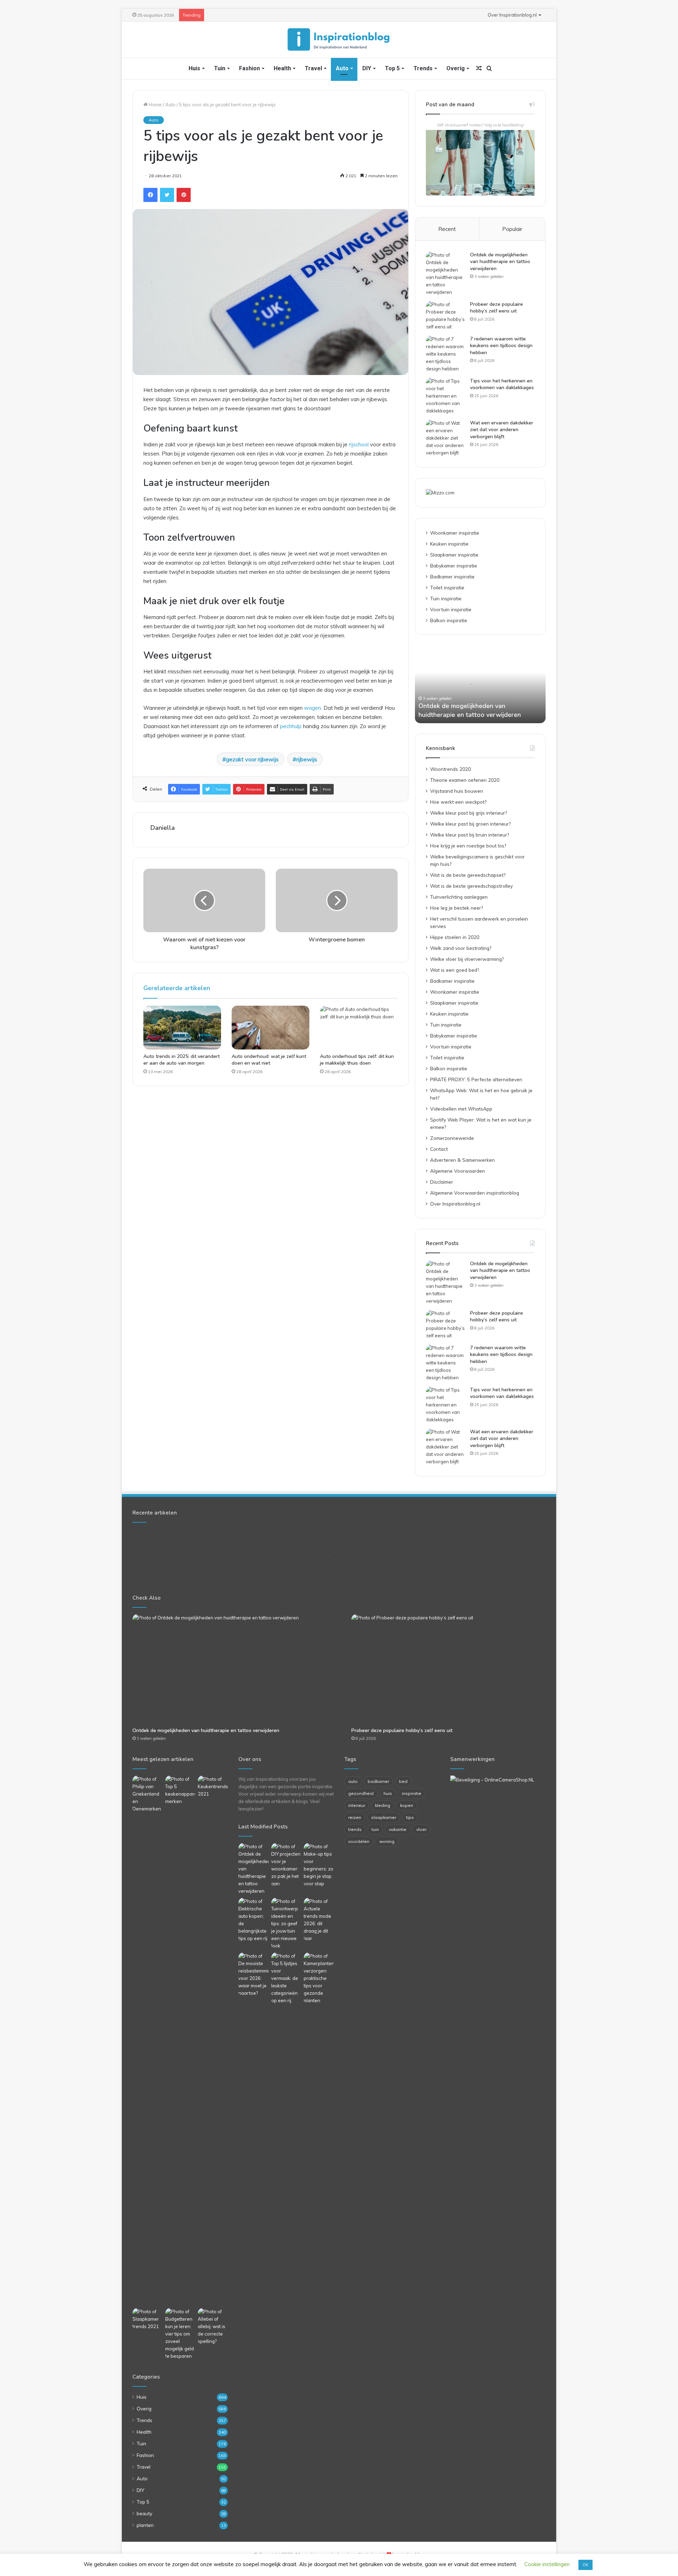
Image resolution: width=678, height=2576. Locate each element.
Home (155, 105)
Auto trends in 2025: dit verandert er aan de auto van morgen (182, 1060)
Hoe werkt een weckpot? (458, 802)
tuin (375, 1829)
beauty (144, 2513)
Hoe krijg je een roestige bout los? (468, 846)
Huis (194, 68)
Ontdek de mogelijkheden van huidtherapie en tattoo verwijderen (500, 262)
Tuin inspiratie (446, 598)
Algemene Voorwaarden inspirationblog (475, 1193)
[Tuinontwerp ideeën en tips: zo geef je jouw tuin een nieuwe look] (286, 1924)
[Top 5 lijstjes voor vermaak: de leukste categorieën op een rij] (286, 1978)
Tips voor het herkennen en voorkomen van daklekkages (502, 384)
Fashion (249, 68)
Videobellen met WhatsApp (461, 1109)
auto (353, 1781)
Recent (447, 229)
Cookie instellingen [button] (547, 2564)
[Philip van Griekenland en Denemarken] (147, 1794)
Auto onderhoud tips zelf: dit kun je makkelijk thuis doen (357, 1060)
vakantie (398, 1829)
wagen (313, 708)
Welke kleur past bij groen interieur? (470, 824)
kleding (383, 1805)
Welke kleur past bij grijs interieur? (468, 813)
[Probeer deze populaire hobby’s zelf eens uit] (445, 316)
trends (355, 1829)
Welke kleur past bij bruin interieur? (469, 835)
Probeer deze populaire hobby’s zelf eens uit (496, 308)
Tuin (220, 68)
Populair (512, 229)
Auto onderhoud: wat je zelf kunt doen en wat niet (269, 1060)
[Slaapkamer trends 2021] (147, 2319)
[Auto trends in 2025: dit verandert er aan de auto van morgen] (182, 1028)
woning (387, 1841)
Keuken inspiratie (449, 544)
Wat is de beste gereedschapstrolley (471, 886)
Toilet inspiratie (447, 587)
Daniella (163, 828)
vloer (421, 1829)
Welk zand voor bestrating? (461, 948)
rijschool (359, 444)
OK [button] (585, 2565)
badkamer (378, 1781)
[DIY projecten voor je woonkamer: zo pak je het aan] (286, 1865)
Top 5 (392, 68)
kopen (407, 1805)
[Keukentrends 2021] (213, 1787)
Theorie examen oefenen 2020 (465, 780)
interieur (357, 1805)
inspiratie (412, 1793)
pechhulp (291, 726)
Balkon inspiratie (449, 620)
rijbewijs (307, 759)
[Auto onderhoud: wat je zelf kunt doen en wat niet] (270, 1028)
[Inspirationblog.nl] (339, 40)
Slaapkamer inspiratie (454, 555)
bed (403, 1781)
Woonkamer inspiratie (455, 533)
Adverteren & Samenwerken (462, 1160)
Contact (439, 1149)
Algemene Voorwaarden (457, 1171)
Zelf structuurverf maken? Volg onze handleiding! (480, 125)
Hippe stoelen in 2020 (455, 937)
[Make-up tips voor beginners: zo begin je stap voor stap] (319, 1865)
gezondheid (361, 1793)
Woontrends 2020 (450, 769)
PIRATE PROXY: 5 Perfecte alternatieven (476, 1079)
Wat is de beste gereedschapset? (468, 875)
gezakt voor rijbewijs (252, 759)
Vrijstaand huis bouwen (457, 791)
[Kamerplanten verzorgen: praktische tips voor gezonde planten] (319, 1978)
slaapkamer (384, 1817)
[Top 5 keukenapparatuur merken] (180, 2040)
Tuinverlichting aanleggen (459, 897)
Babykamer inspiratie (454, 566)
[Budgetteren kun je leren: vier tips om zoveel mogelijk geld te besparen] (180, 2334)
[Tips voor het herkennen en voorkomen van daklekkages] (445, 396)
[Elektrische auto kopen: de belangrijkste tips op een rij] (253, 1920)
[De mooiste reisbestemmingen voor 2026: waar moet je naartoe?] (253, 1975)
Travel (313, 68)
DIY (367, 68)
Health (282, 68)
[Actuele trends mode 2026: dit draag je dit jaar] (319, 1920)
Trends (423, 68)
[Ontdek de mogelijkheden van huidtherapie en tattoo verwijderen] (445, 274)
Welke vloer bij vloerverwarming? (467, 959)
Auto (342, 68)
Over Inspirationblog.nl (512, 15)
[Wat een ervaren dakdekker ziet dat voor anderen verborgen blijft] (445, 438)
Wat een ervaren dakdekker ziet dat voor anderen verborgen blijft (502, 430)
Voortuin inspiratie (451, 609)
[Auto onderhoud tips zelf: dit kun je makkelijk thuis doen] (359, 1028)
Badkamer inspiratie (452, 576)
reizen (355, 1817)
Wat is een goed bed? (454, 970)
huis (388, 1793)
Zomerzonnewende (452, 1138)
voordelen (359, 1841)
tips (410, 1817)
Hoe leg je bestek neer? (456, 908)
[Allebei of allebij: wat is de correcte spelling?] (213, 2327)
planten (145, 2525)
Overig (456, 68)
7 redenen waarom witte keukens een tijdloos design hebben (501, 346)
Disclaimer (442, 1182)
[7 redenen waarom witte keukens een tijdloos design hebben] (445, 354)
